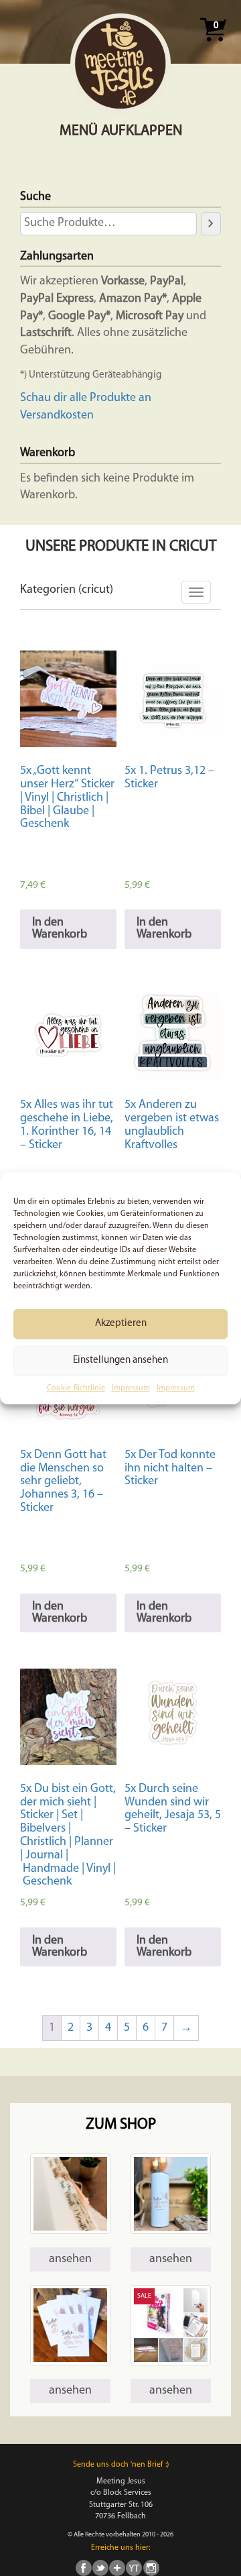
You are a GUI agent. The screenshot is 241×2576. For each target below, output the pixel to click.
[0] (213, 46)
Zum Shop (121, 2125)
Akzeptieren (121, 1324)
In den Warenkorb (60, 929)
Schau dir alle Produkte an (86, 398)
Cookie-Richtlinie (76, 1388)
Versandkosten (57, 416)
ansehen (70, 2259)
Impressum (131, 1388)
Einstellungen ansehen (120, 1360)
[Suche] (211, 223)
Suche (35, 197)
